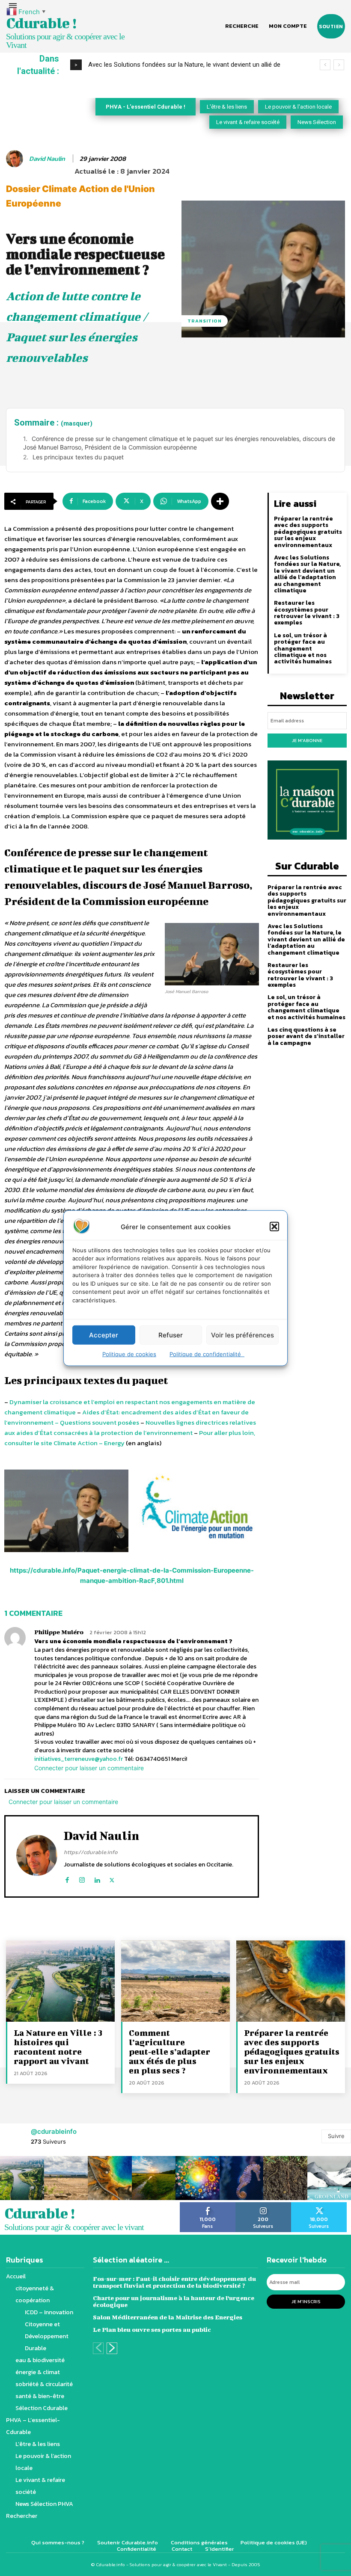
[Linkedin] (97, 1878)
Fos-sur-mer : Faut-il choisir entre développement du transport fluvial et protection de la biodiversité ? (174, 2282)
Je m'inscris (306, 2301)
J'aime (208, 2205)
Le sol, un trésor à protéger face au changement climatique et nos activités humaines (303, 649)
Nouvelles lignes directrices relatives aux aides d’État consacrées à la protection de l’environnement (130, 1427)
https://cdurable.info (91, 1852)
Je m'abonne (307, 740)
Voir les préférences (242, 1335)
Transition (205, 321)
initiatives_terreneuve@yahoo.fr (79, 1759)
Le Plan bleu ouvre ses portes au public (152, 2329)
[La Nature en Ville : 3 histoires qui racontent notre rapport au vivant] (60, 1981)
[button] (274, 1227)
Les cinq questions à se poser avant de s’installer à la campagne (306, 1036)
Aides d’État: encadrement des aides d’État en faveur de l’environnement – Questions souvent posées (126, 1417)
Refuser (171, 1335)
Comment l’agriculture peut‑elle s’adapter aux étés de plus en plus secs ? (170, 2051)
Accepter (104, 1335)
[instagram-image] (22, 2178)
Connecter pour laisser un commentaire (89, 1768)
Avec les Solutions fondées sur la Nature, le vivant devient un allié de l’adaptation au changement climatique (307, 574)
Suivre (336, 2136)
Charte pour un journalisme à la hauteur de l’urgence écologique (174, 2301)
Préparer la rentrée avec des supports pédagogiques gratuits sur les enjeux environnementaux (308, 532)
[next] (339, 65)
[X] (112, 1878)
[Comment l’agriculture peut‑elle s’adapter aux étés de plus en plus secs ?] (175, 1981)
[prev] (325, 65)
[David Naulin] (16, 159)
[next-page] (112, 2348)
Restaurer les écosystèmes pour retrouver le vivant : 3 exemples (307, 613)
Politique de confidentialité (207, 1354)
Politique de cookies (129, 1354)
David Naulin (47, 159)
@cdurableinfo (54, 2131)
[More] (220, 501)
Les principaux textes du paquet (78, 457)
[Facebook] (67, 1878)
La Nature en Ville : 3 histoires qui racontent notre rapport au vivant (58, 2047)
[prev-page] (98, 2348)
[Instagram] (82, 1878)
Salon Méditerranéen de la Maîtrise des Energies (168, 2317)
